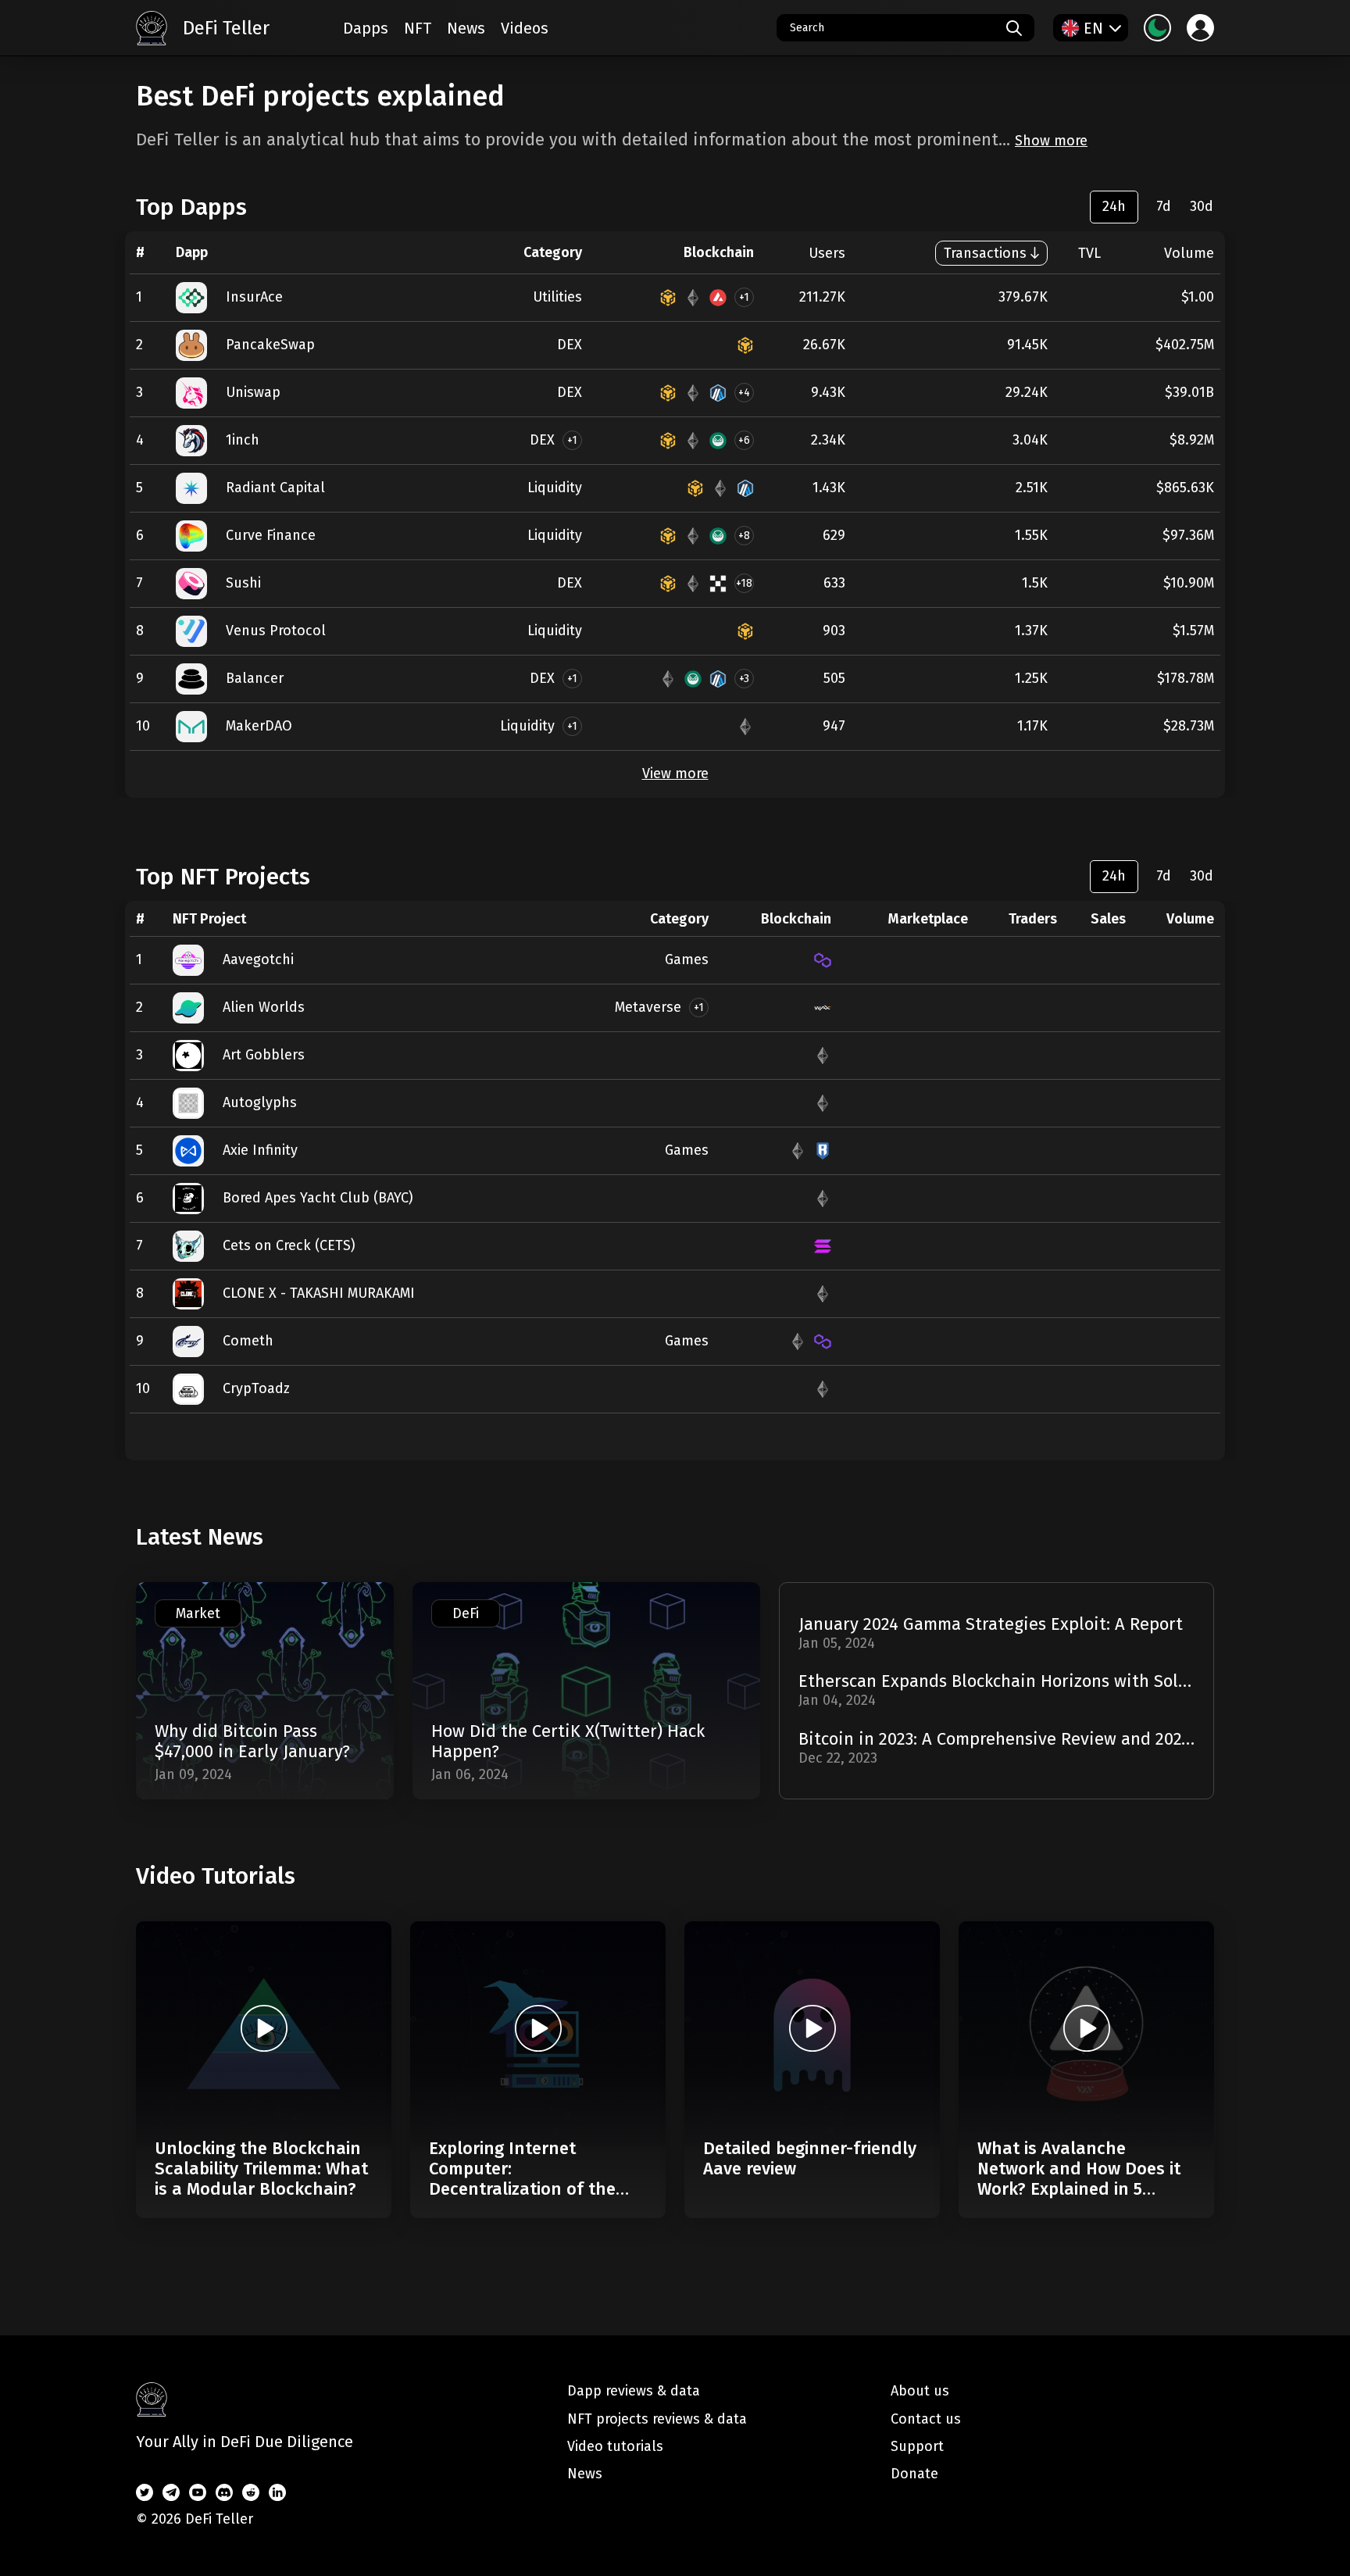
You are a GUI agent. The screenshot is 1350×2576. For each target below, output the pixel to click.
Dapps (366, 28)
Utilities (557, 297)
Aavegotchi (258, 959)
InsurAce (254, 297)
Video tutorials (615, 2446)
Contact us (926, 2419)
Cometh (248, 1341)
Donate (914, 2474)
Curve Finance (271, 535)
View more (675, 774)
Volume (1189, 253)
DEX (570, 345)
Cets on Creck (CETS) (289, 1245)
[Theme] (1157, 28)
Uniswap (253, 392)
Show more (1051, 141)
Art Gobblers (264, 1055)
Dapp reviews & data (634, 2391)
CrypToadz (256, 1388)
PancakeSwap (270, 345)
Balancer (255, 678)
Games (687, 959)
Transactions (985, 253)
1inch (243, 440)
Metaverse (648, 1007)
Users (827, 253)
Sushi (243, 583)
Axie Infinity (260, 1150)
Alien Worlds (264, 1007)
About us (920, 2391)
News (466, 28)
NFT (418, 28)
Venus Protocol (276, 631)
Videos (525, 28)
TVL (1089, 253)
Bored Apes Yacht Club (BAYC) (318, 1198)
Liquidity (555, 488)
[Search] (1014, 28)
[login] (1200, 28)
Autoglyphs (260, 1102)
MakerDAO (259, 726)
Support (917, 2446)
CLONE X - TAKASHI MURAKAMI (319, 1293)
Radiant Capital (275, 488)
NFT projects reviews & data (657, 2419)
